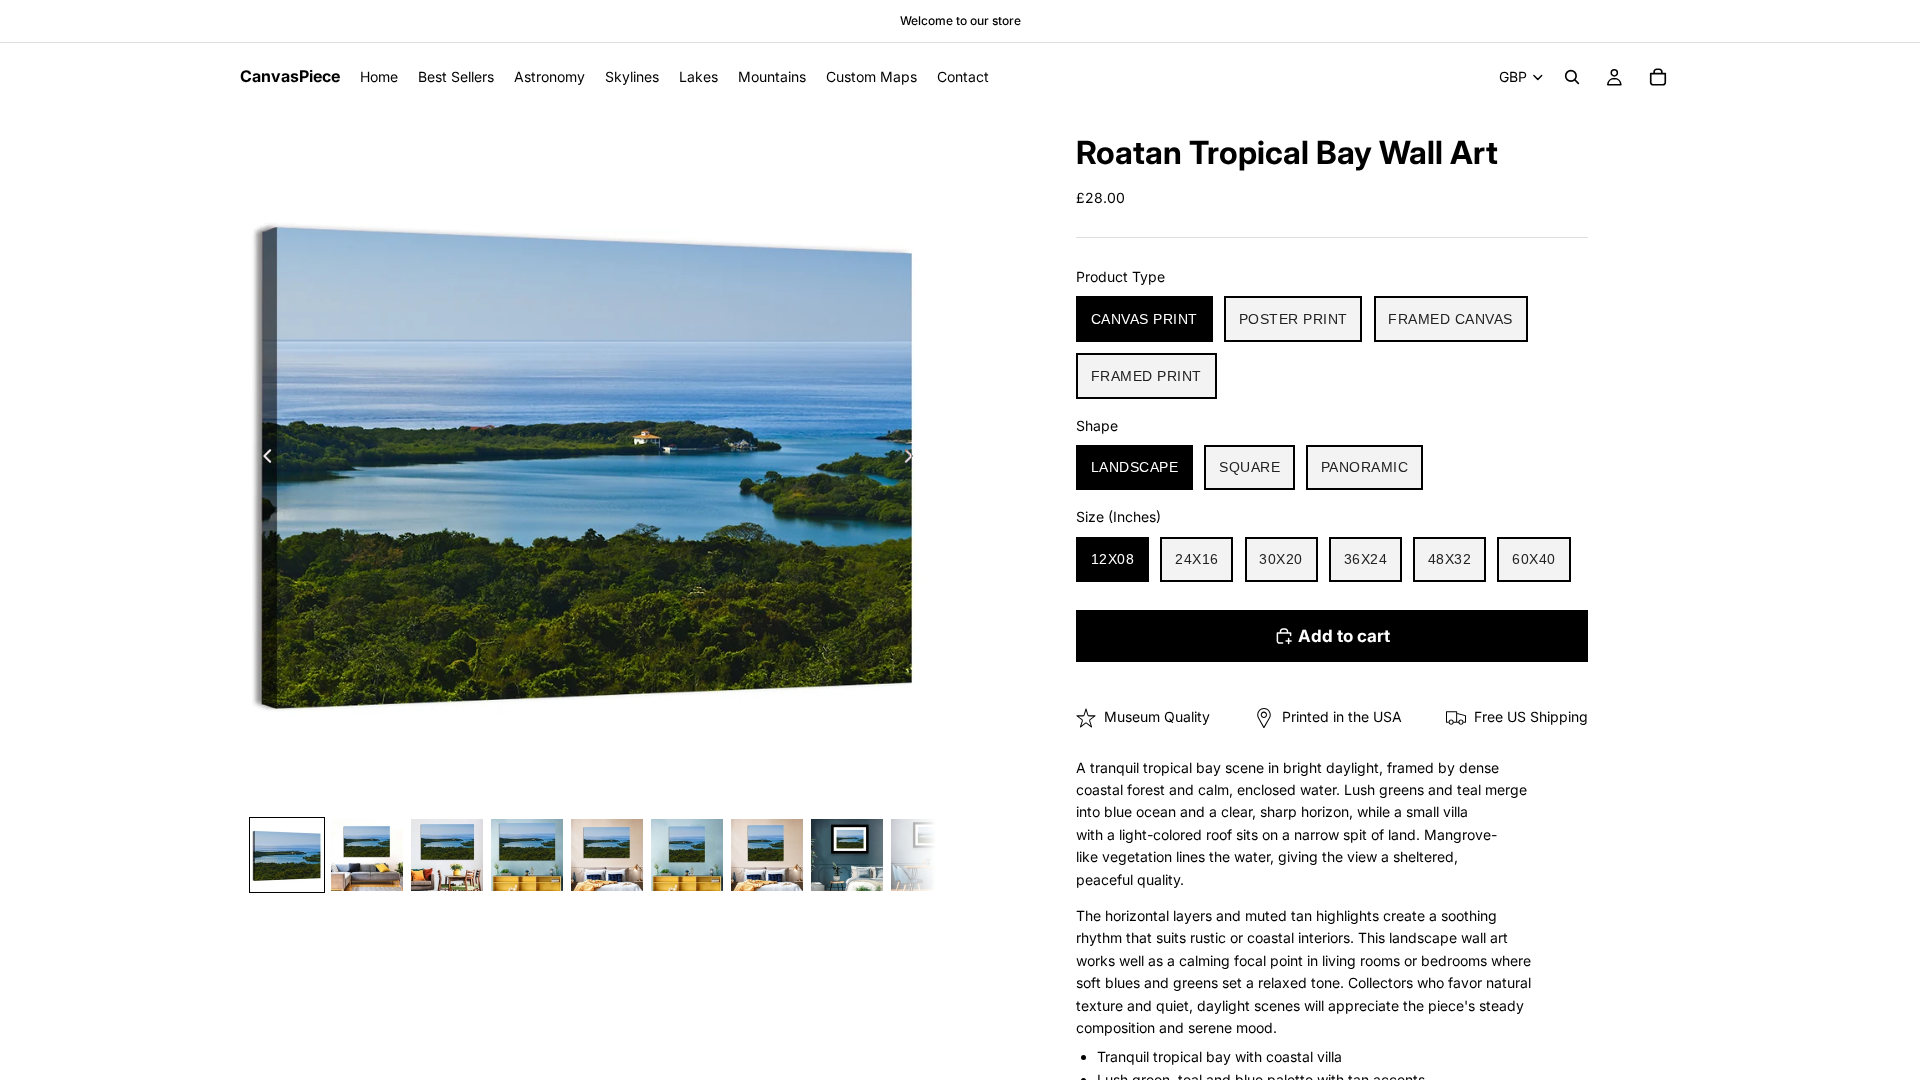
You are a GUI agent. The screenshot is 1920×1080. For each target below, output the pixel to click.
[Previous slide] (262, 459)
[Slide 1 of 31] (287, 855)
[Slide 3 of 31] (447, 855)
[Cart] (1658, 77)
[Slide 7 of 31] (767, 855)
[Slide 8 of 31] (847, 855)
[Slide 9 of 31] (927, 855)
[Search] (1572, 77)
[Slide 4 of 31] (527, 855)
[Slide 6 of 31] (687, 855)
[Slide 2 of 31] (367, 855)
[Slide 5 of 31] (607, 855)
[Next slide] (914, 459)
